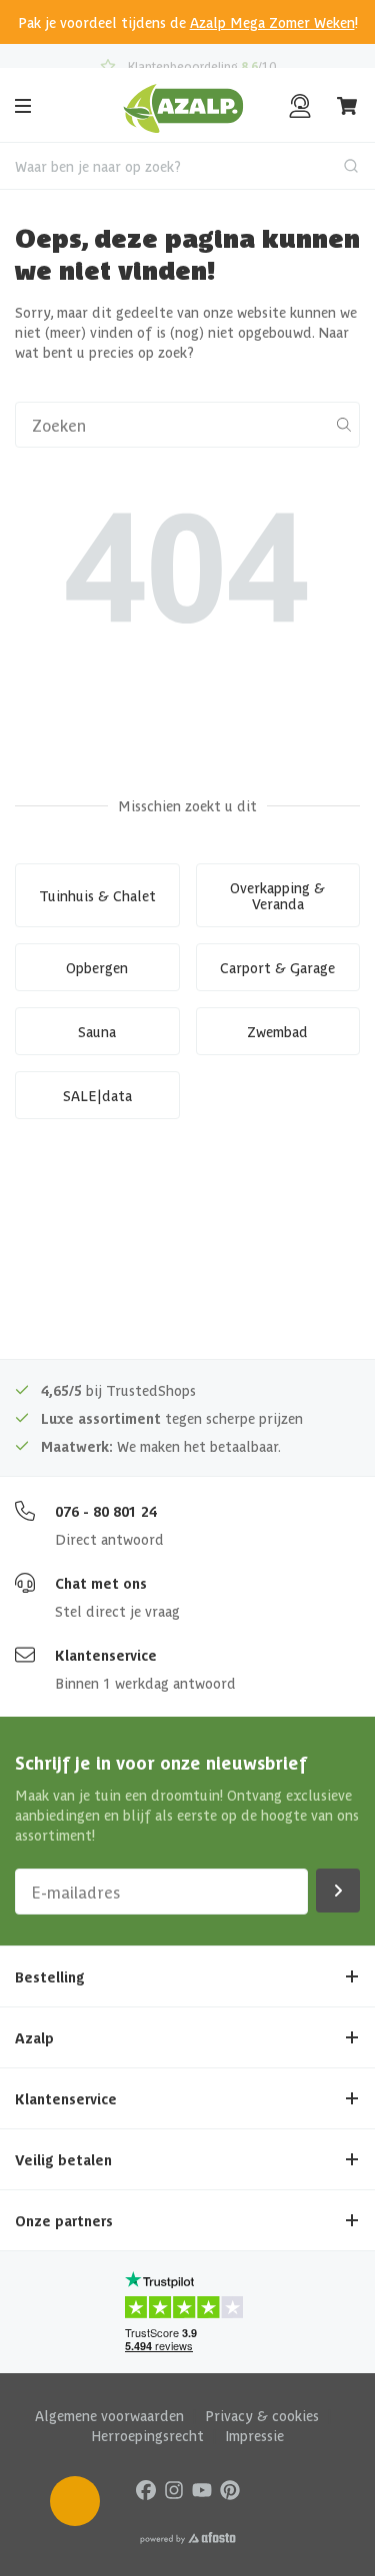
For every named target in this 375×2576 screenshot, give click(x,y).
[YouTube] (202, 2488)
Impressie (254, 2435)
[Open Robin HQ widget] (75, 2501)
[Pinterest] (230, 2488)
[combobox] (187, 166)
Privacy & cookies (262, 2415)
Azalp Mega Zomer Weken (272, 22)
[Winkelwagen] (348, 106)
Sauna (97, 1031)
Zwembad (277, 1031)
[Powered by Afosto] (188, 2538)
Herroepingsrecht (147, 2435)
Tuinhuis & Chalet (97, 895)
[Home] (183, 106)
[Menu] (23, 106)
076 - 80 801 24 (106, 1511)
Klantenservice (106, 1655)
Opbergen (97, 967)
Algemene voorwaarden (109, 2415)
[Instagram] (174, 2488)
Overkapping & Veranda (277, 895)
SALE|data (97, 1095)
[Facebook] (146, 2488)
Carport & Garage (277, 967)
